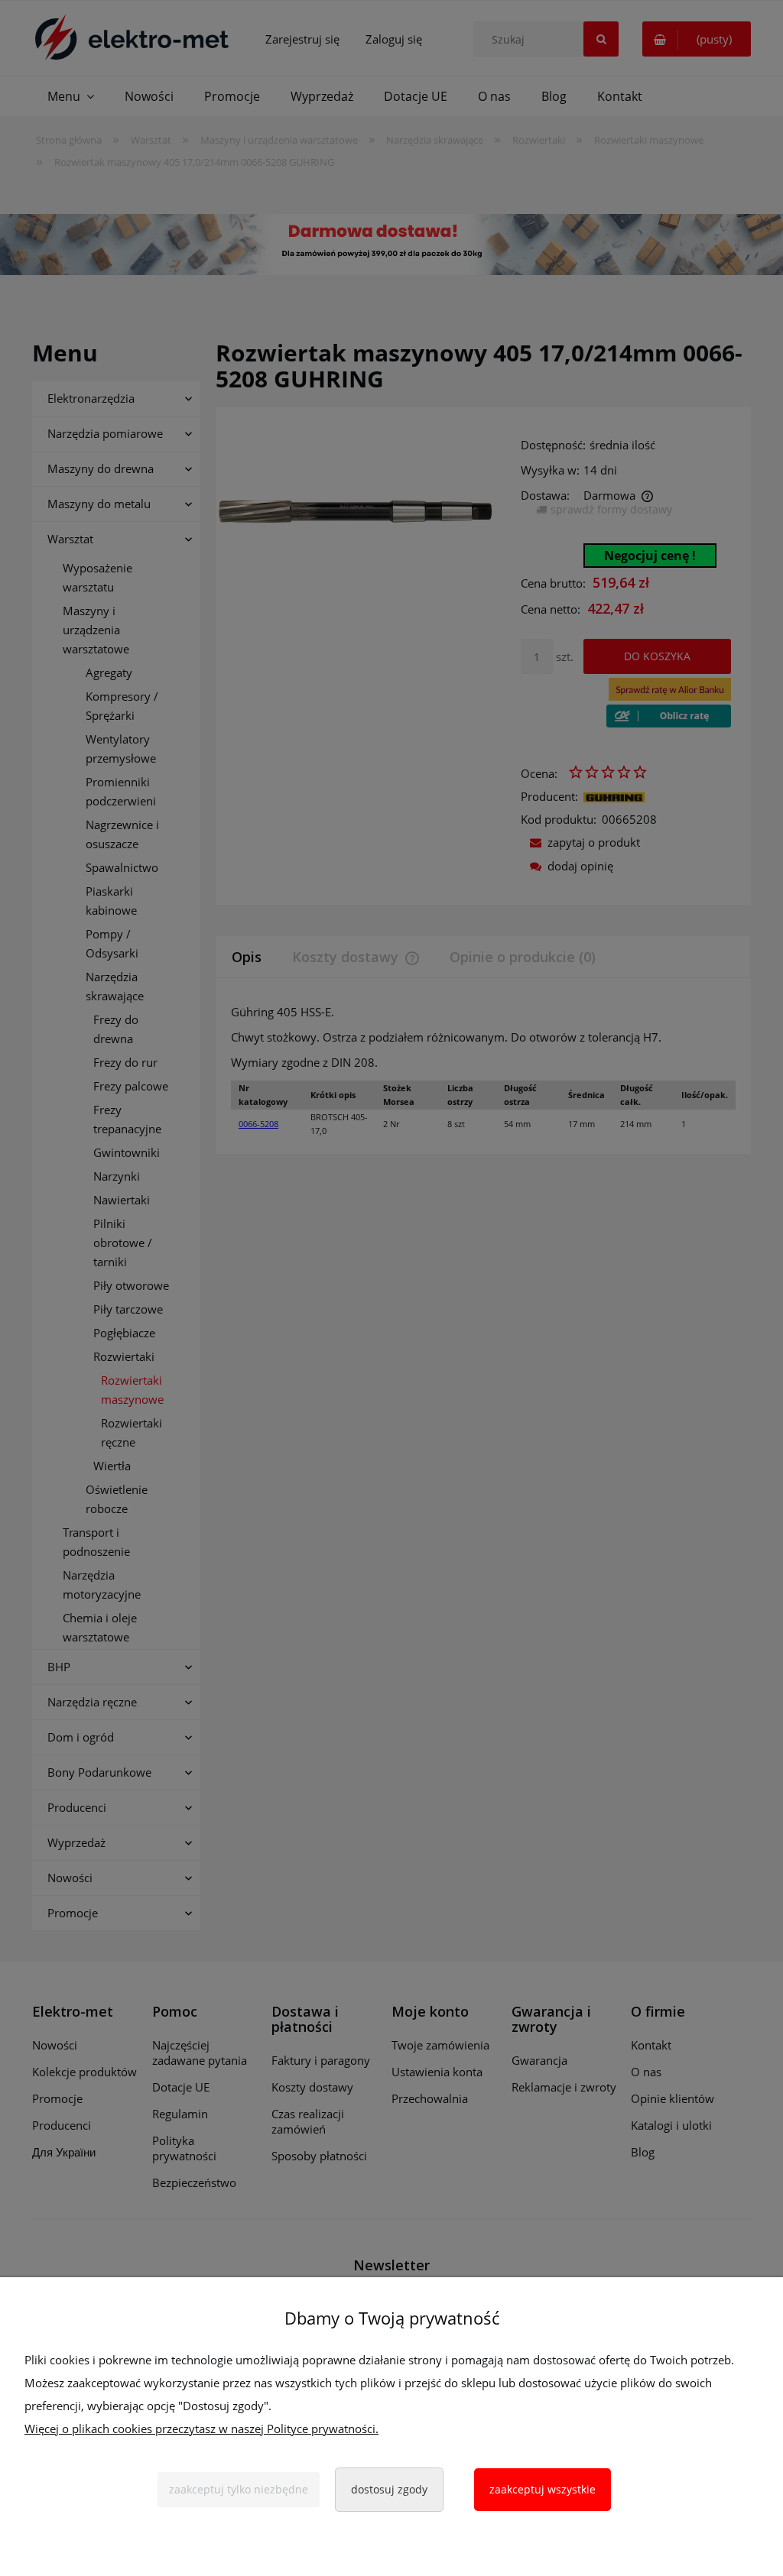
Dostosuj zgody (389, 2489)
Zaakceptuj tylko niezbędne (239, 2489)
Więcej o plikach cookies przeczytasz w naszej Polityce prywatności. (201, 2429)
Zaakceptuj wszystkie (543, 2489)
